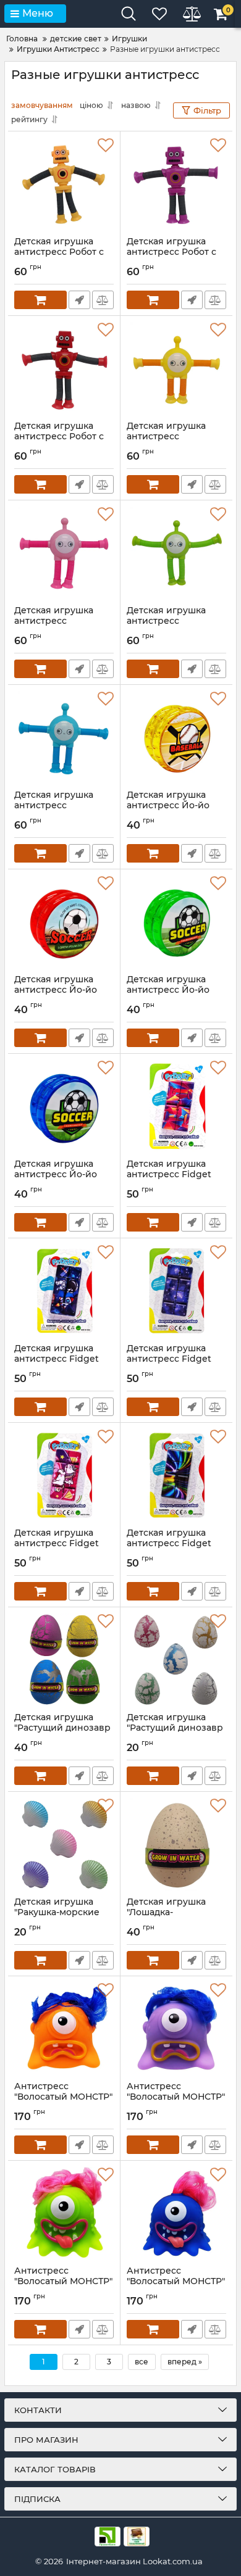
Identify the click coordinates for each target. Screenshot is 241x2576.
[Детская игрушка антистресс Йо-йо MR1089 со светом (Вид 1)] (64, 1106)
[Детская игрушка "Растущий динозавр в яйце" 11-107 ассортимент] (64, 1660)
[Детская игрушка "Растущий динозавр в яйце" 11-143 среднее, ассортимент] (176, 1660)
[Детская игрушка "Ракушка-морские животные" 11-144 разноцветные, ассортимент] (64, 1844)
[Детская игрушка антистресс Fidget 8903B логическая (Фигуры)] (176, 1106)
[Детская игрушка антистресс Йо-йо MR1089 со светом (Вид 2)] (176, 922)
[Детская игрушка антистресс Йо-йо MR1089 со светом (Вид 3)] (64, 922)
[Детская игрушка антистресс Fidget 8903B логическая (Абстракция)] (176, 1475)
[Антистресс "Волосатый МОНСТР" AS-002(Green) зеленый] (64, 2213)
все (142, 2362)
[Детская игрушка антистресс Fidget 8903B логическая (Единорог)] (64, 1475)
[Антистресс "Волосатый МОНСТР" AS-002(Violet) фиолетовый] (176, 2029)
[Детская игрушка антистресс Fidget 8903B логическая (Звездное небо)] (176, 1291)
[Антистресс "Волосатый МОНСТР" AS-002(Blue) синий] (176, 2213)
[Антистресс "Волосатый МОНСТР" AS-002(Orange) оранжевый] (64, 2029)
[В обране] (106, 146)
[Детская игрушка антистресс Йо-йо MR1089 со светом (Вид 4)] (176, 737)
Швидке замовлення (79, 300)
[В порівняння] (103, 300)
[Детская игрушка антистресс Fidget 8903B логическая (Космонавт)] (64, 1291)
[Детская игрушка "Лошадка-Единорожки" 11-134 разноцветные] (176, 1844)
